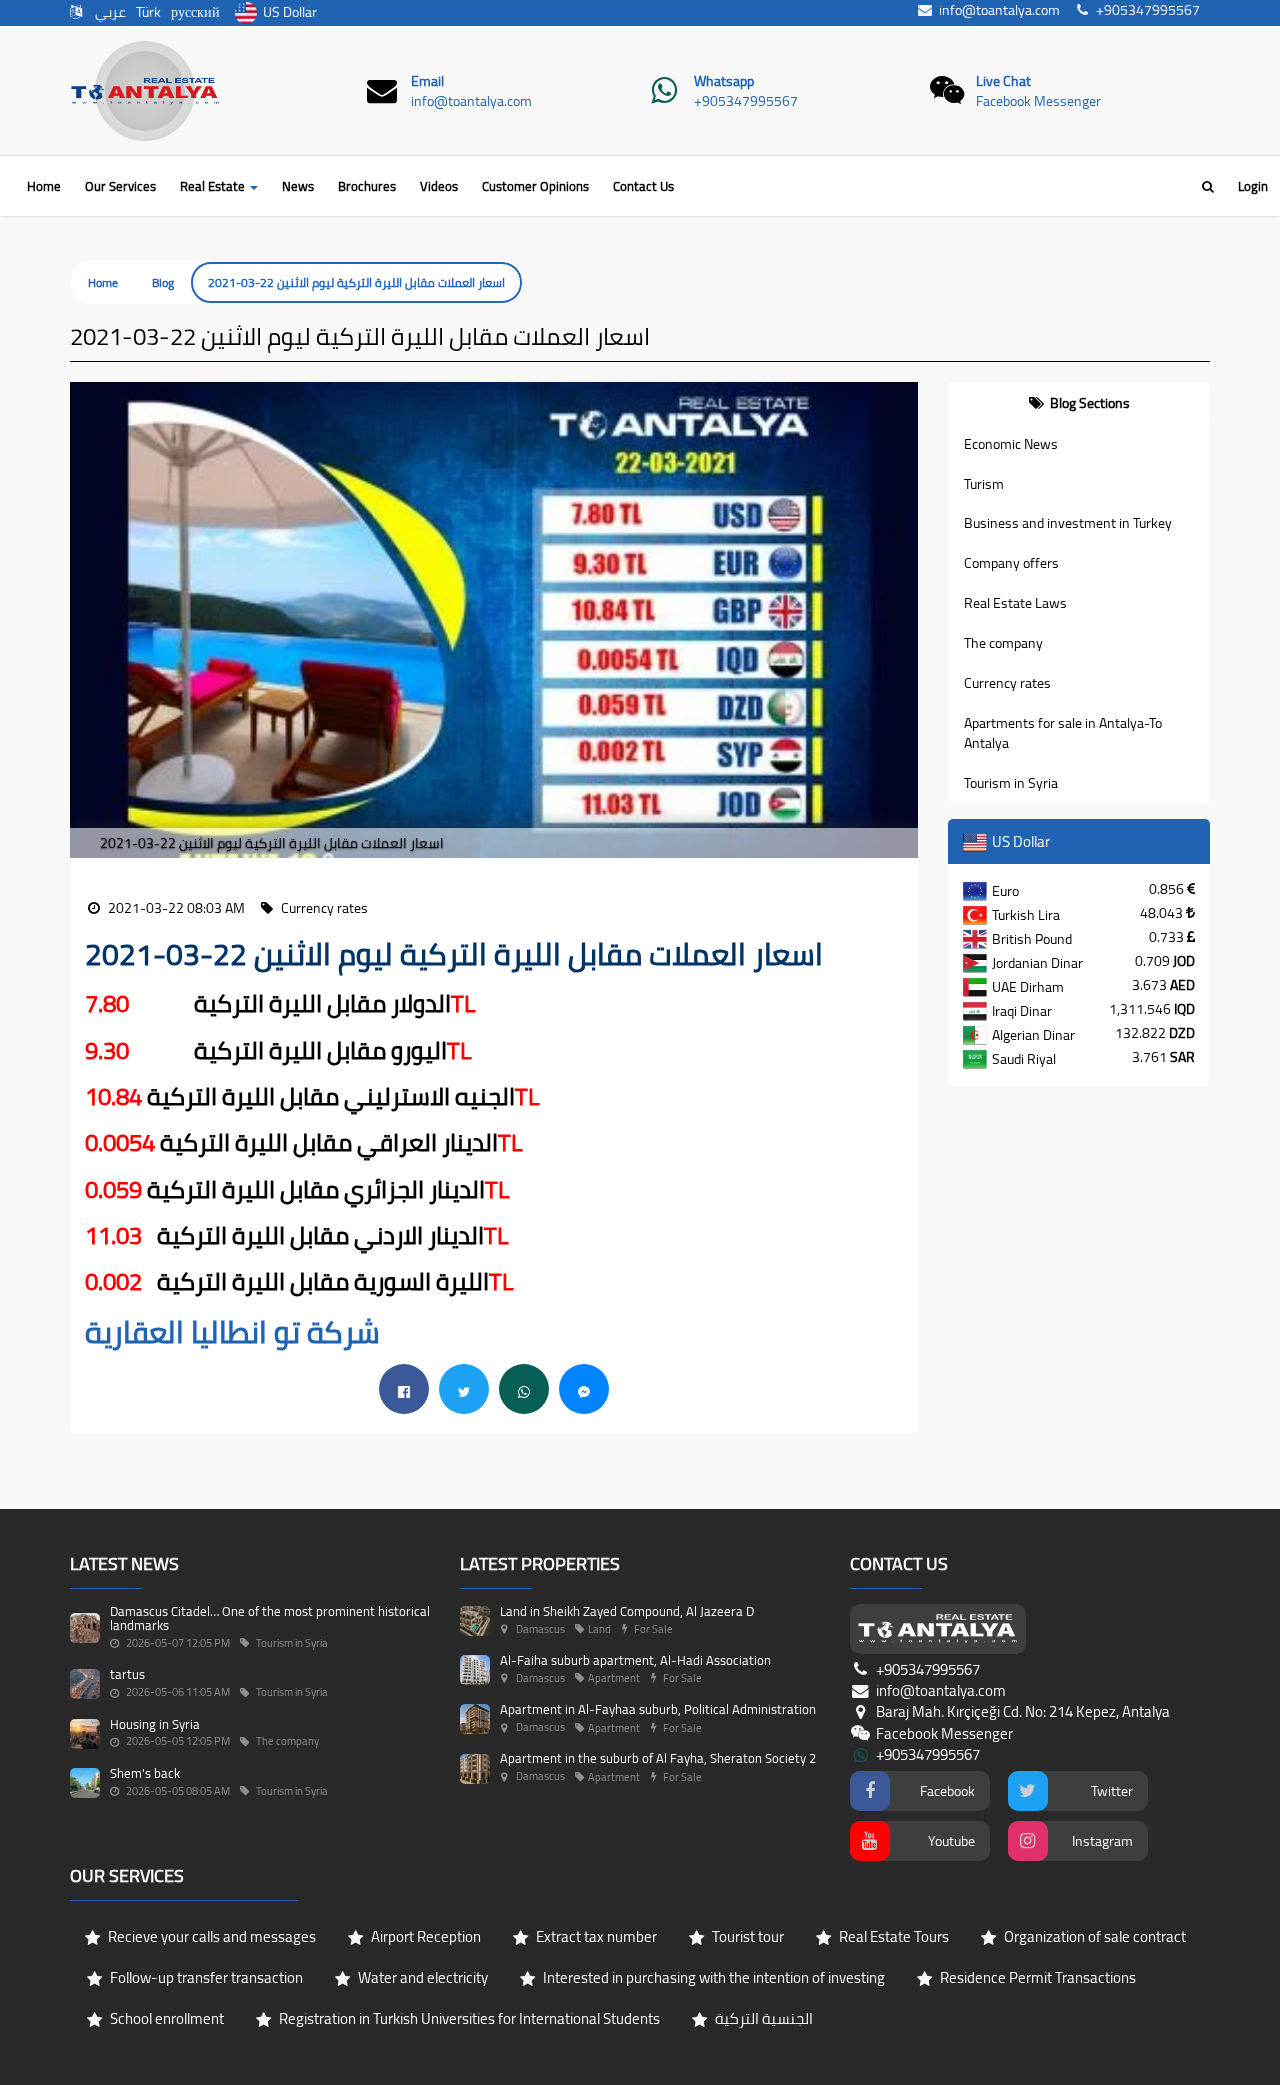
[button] (85, 620)
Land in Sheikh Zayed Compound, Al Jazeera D (627, 1611)
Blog (163, 282)
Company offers (1011, 563)
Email (427, 81)
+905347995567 (746, 101)
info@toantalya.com (471, 101)
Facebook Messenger (1038, 101)
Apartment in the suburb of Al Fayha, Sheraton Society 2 (658, 1758)
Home (44, 186)
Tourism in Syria (1011, 783)
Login (1253, 186)
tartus (127, 1674)
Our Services (120, 186)
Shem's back (145, 1773)
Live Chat (1003, 81)
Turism (984, 484)
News (298, 186)
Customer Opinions (535, 186)
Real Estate (214, 186)
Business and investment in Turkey (1068, 523)
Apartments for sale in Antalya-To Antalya (1063, 733)
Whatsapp (724, 81)
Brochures (367, 186)
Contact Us (643, 186)
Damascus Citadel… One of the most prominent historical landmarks (270, 1618)
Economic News (1011, 444)
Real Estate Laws (1015, 603)
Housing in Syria (155, 1724)
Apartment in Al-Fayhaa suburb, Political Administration (658, 1709)
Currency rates (1007, 683)
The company (1003, 643)
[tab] (1079, 403)
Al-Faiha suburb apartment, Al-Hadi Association (635, 1660)
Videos (439, 186)
